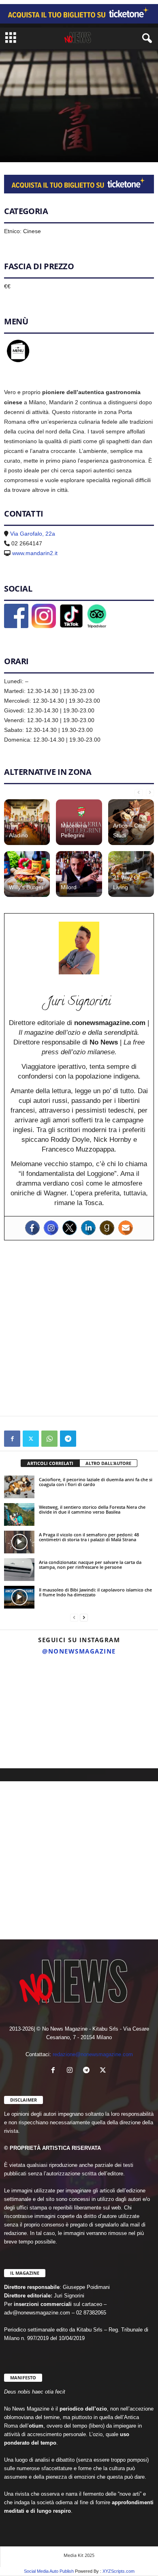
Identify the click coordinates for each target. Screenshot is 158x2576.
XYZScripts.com (118, 2571)
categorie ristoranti (91, 143)
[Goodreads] (107, 1228)
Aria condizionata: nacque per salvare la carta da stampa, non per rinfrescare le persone (90, 1565)
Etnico (126, 143)
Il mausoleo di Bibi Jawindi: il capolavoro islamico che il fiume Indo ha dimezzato (95, 1592)
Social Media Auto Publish (49, 2571)
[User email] (126, 1228)
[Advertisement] (79, 1328)
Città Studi (51, 143)
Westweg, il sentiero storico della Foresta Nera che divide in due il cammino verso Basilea (92, 1509)
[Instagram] (51, 1228)
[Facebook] (32, 1228)
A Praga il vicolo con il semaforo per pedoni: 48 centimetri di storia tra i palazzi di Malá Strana (89, 1537)
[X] (31, 1439)
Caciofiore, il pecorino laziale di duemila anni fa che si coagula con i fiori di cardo (96, 1482)
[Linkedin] (88, 1228)
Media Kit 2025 (79, 2555)
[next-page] (150, 792)
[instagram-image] (25, 1685)
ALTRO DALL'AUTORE (108, 1463)
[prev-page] (139, 792)
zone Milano (19, 143)
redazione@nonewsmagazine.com (93, 2054)
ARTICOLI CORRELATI (50, 1463)
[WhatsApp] (49, 1439)
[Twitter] (70, 1228)
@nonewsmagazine (79, 1651)
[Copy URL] (87, 1439)
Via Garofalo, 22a (33, 534)
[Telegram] (68, 1439)
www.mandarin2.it (35, 553)
